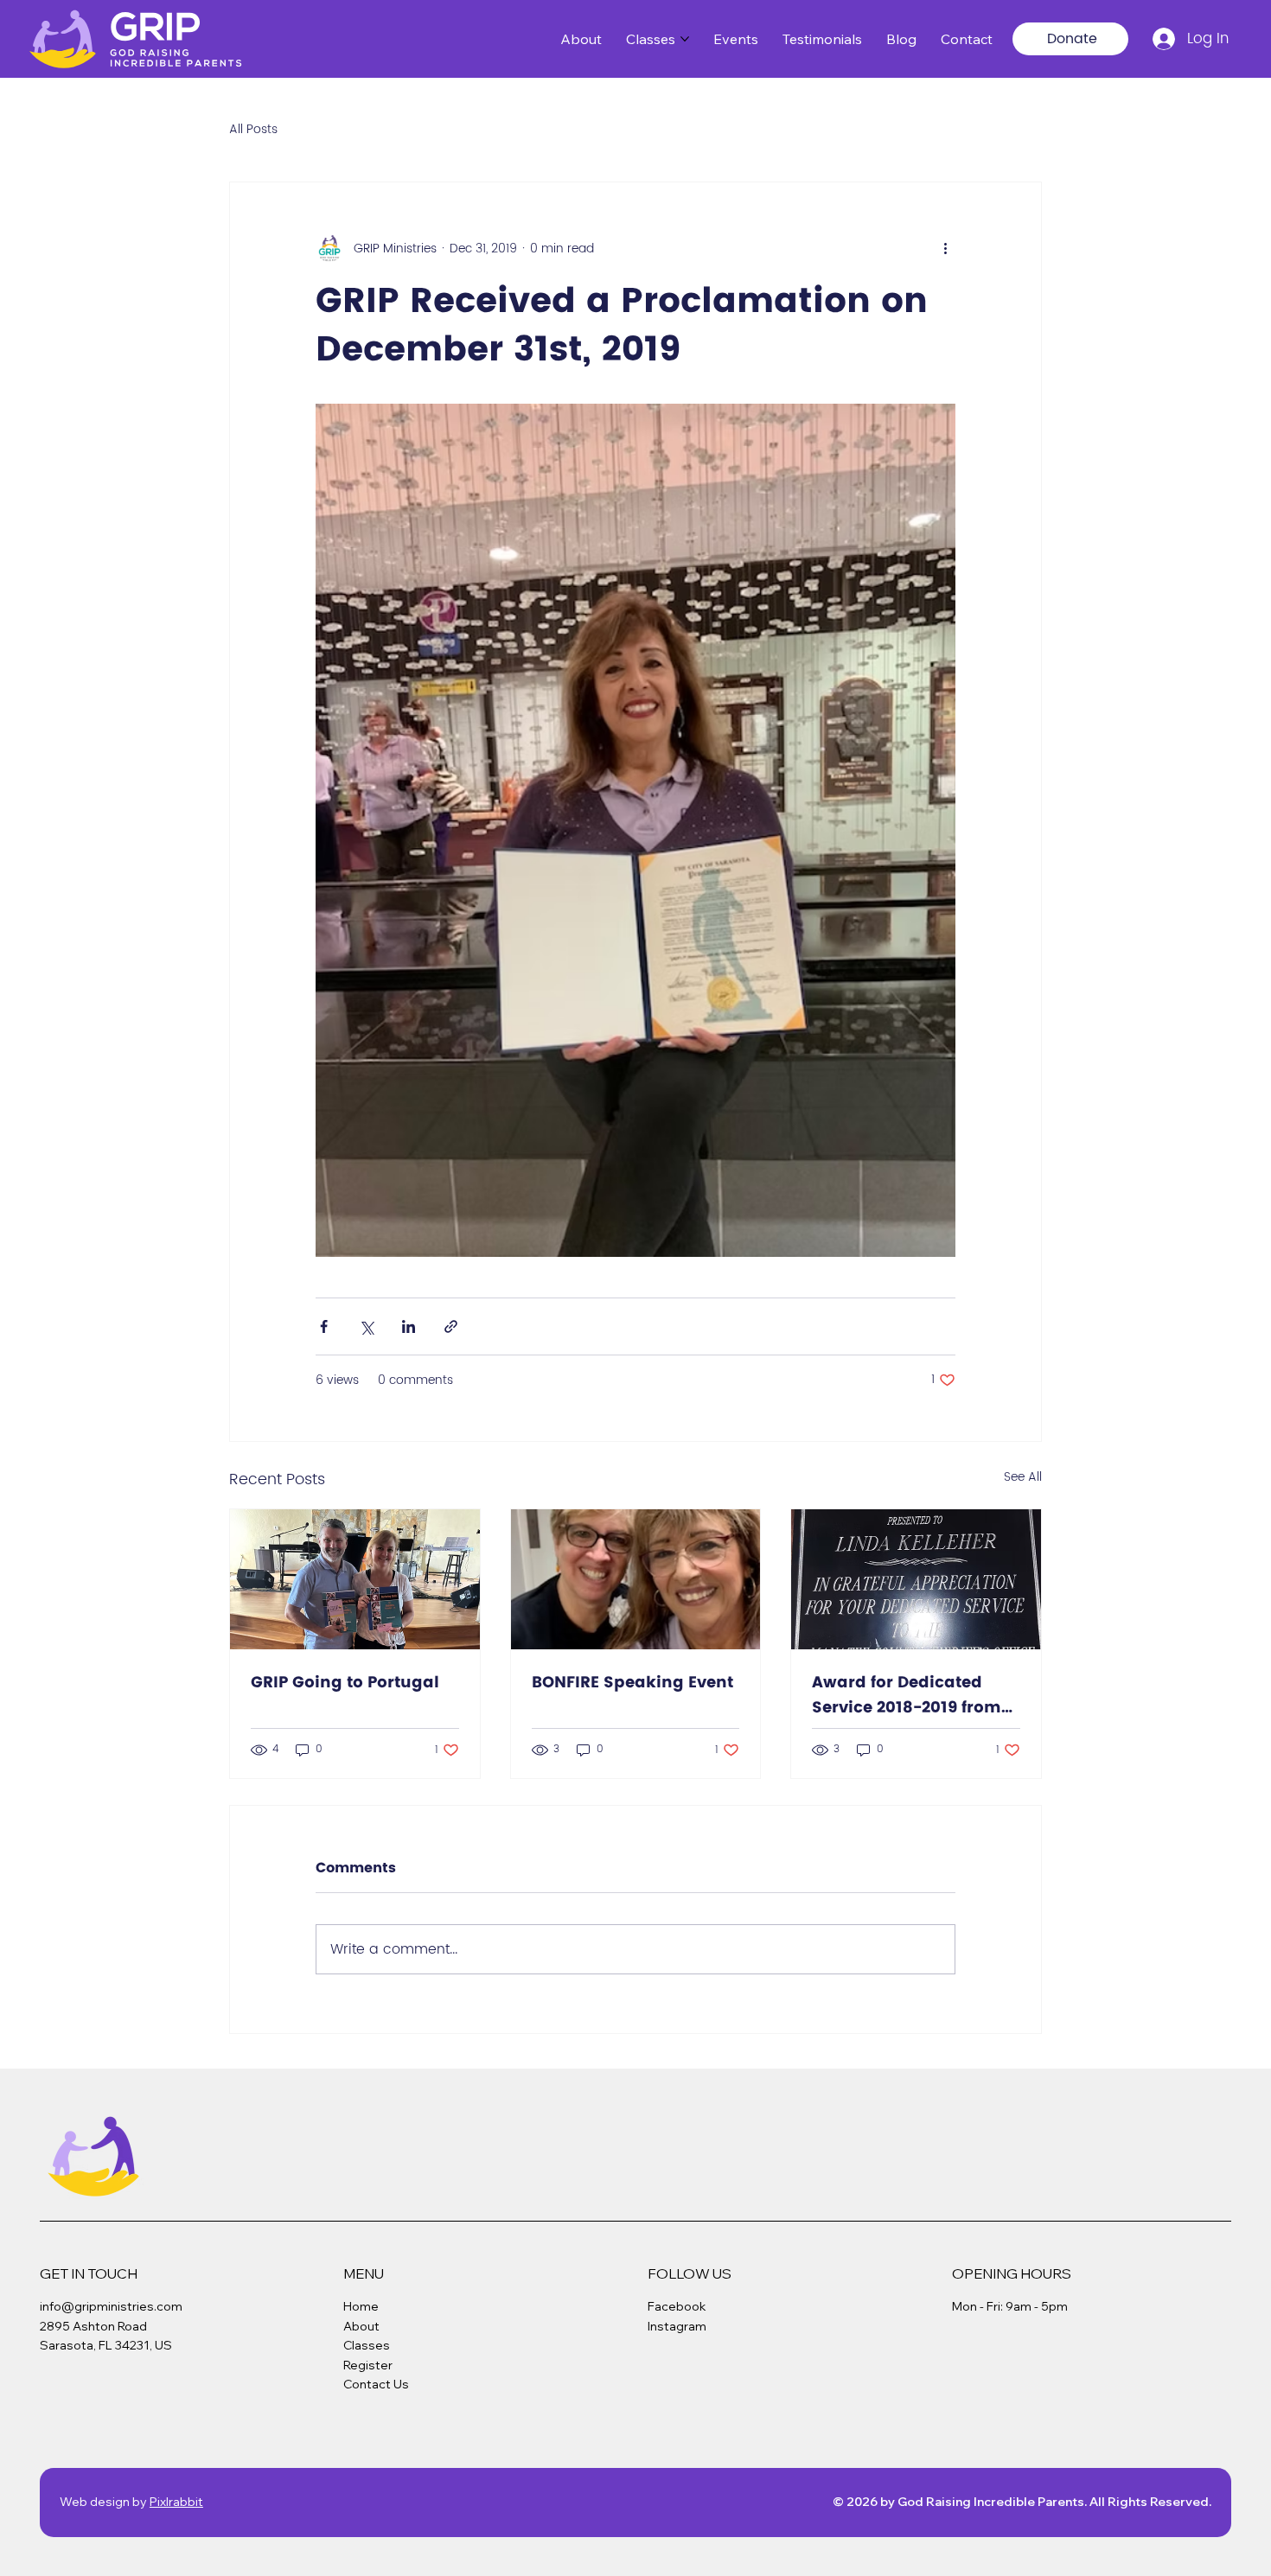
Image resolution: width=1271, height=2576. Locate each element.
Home (361, 2306)
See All (1023, 1477)
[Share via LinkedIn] (409, 1326)
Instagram (677, 2326)
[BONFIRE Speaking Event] (636, 1579)
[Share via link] (451, 1326)
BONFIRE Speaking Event (632, 1683)
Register (368, 2365)
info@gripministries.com (111, 2306)
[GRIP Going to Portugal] (355, 1579)
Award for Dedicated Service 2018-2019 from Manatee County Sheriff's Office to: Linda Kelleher (909, 1695)
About (361, 2326)
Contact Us (376, 2384)
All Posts (253, 130)
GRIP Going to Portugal (345, 1683)
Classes (367, 2345)
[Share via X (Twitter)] (366, 1326)
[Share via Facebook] (324, 1326)
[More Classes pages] (685, 39)
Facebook (677, 2306)
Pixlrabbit (176, 2502)
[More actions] (945, 248)
